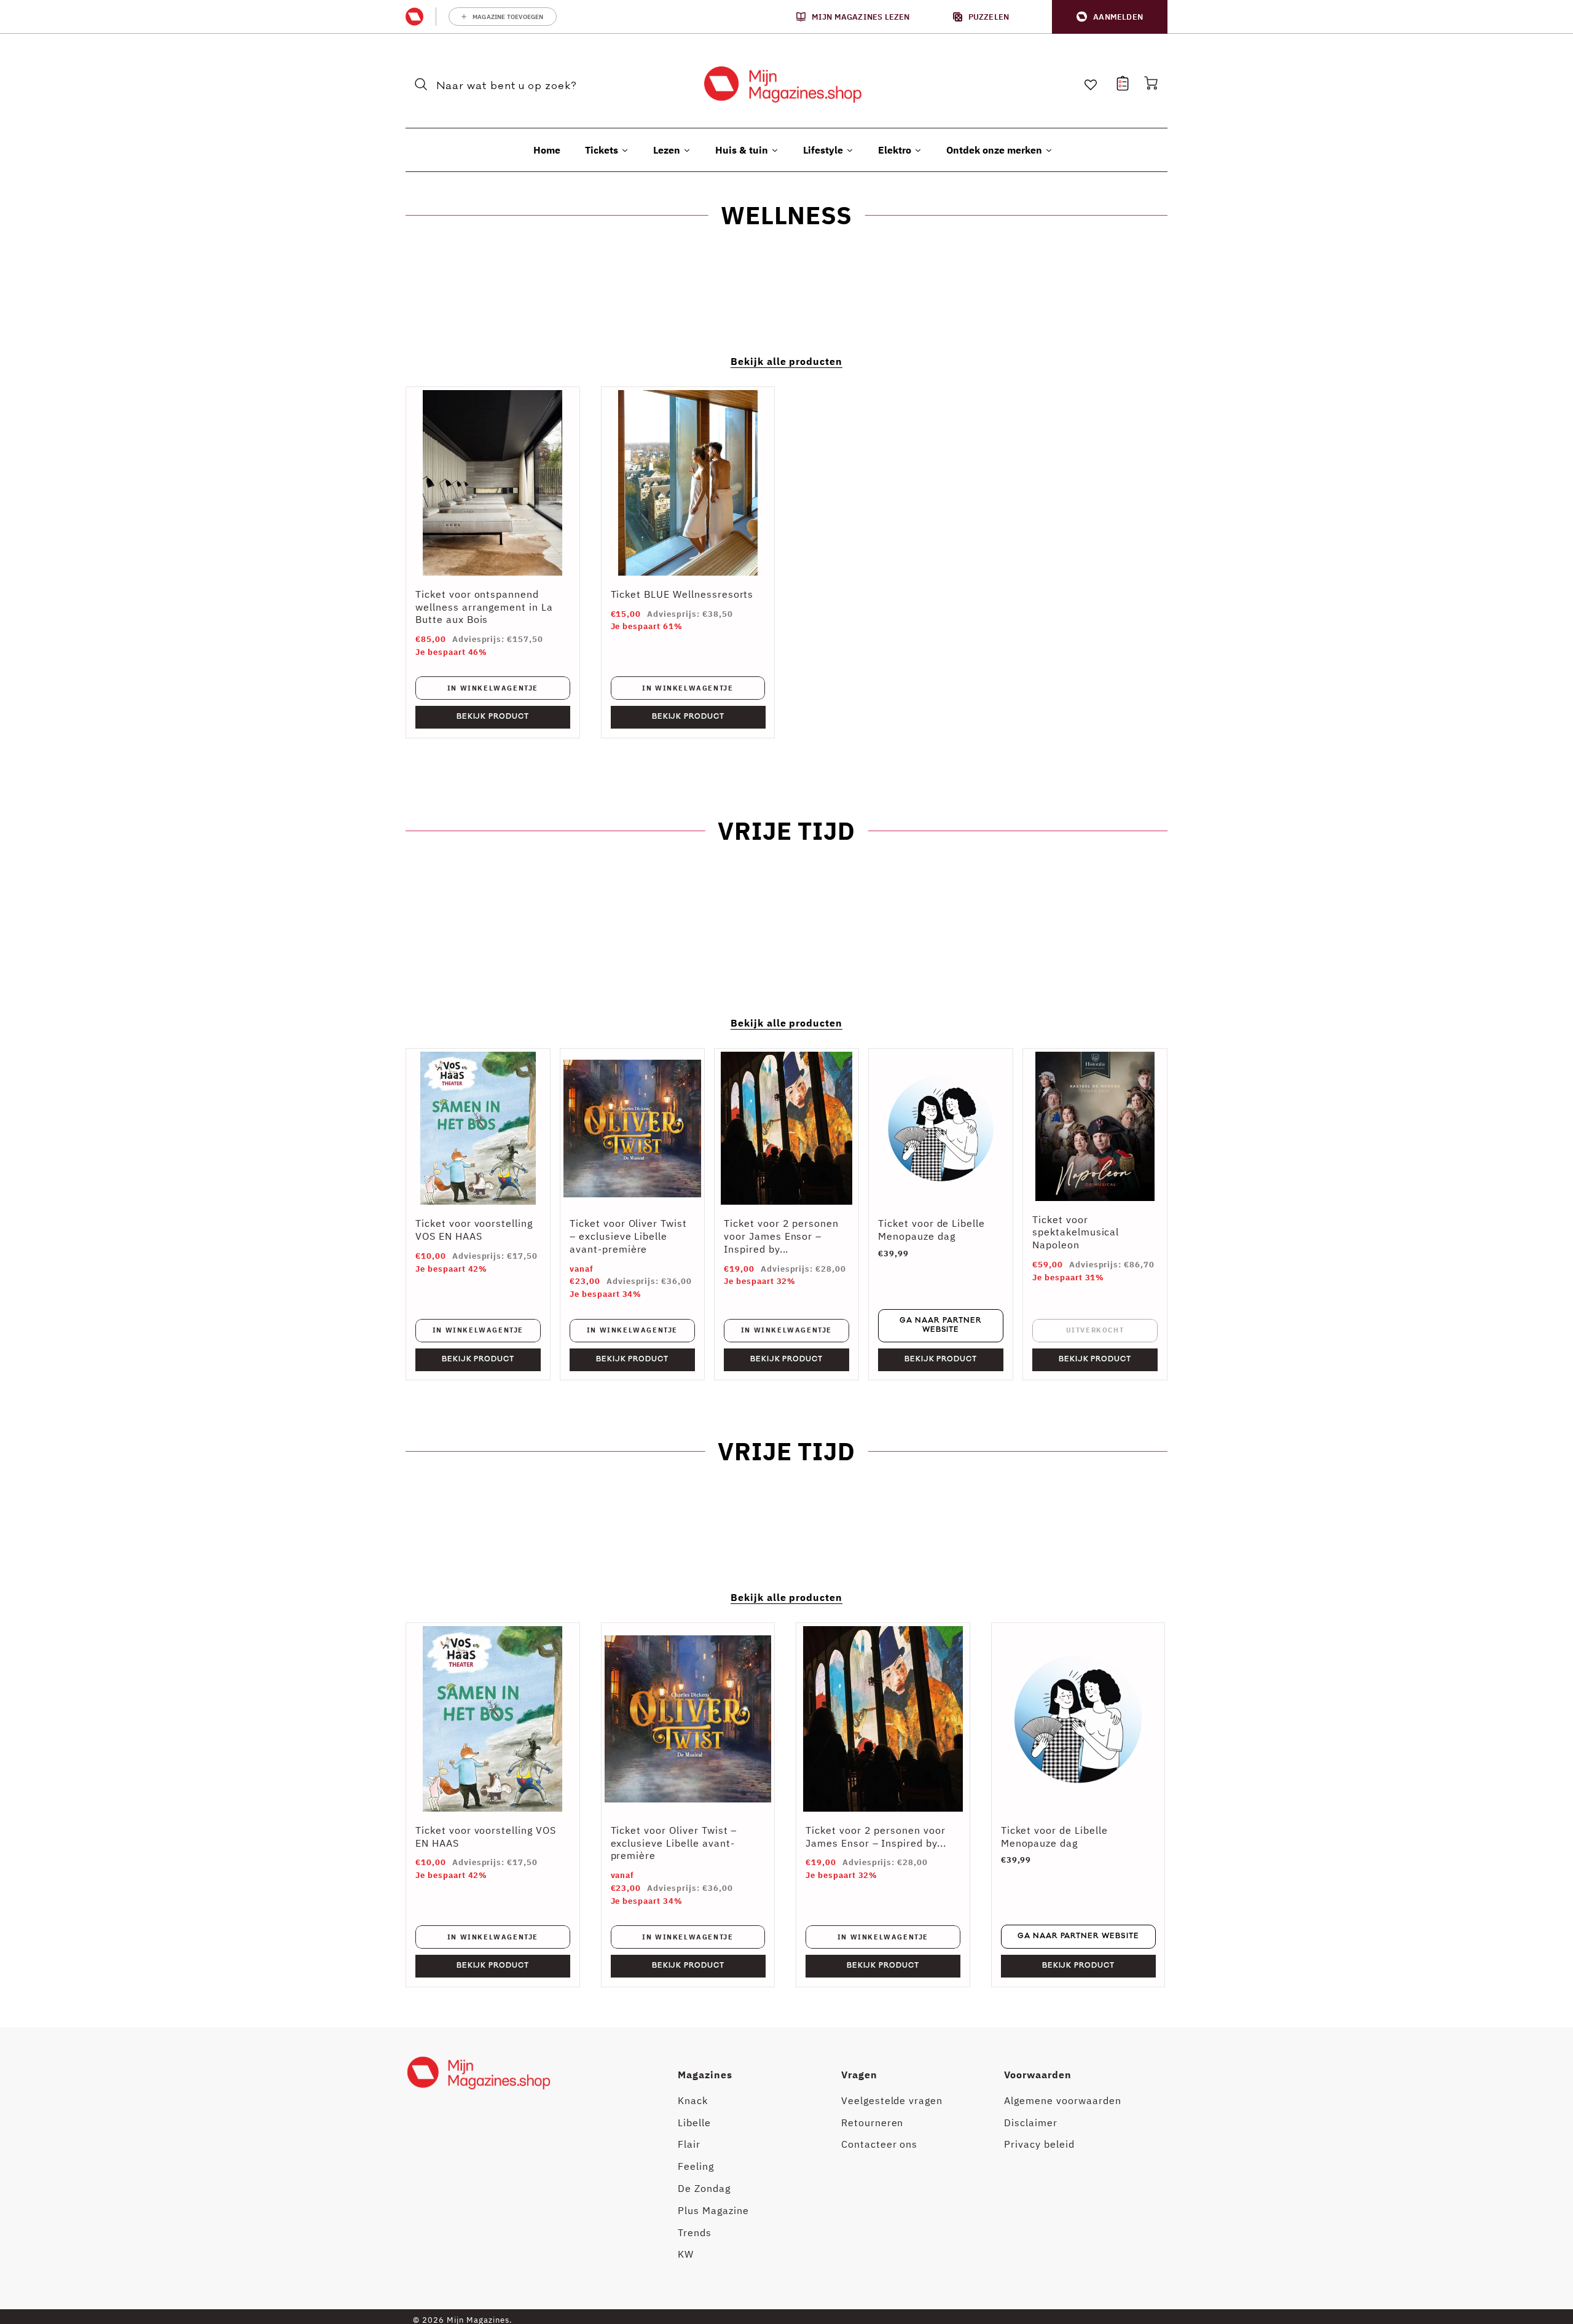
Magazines (705, 2075)
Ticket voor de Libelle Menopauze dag (932, 1230)
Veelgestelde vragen (892, 2100)
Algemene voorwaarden (1062, 2100)
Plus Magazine (713, 2210)
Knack (693, 2100)
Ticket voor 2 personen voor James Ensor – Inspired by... (781, 1236)
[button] (1110, 17)
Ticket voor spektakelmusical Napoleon (1076, 1232)
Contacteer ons (879, 2144)
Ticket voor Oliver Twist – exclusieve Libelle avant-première (628, 1236)
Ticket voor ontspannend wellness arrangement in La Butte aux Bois (484, 607)
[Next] (1149, 1805)
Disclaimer (1031, 2123)
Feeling (696, 2166)
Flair (689, 2144)
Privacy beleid (1039, 2144)
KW (686, 2254)
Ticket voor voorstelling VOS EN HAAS (474, 1230)
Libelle (694, 2123)
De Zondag (704, 2188)
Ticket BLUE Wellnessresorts (682, 594)
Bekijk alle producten (786, 361)
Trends (695, 2232)
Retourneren (873, 2123)
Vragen (859, 2075)
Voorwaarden (1038, 2075)
